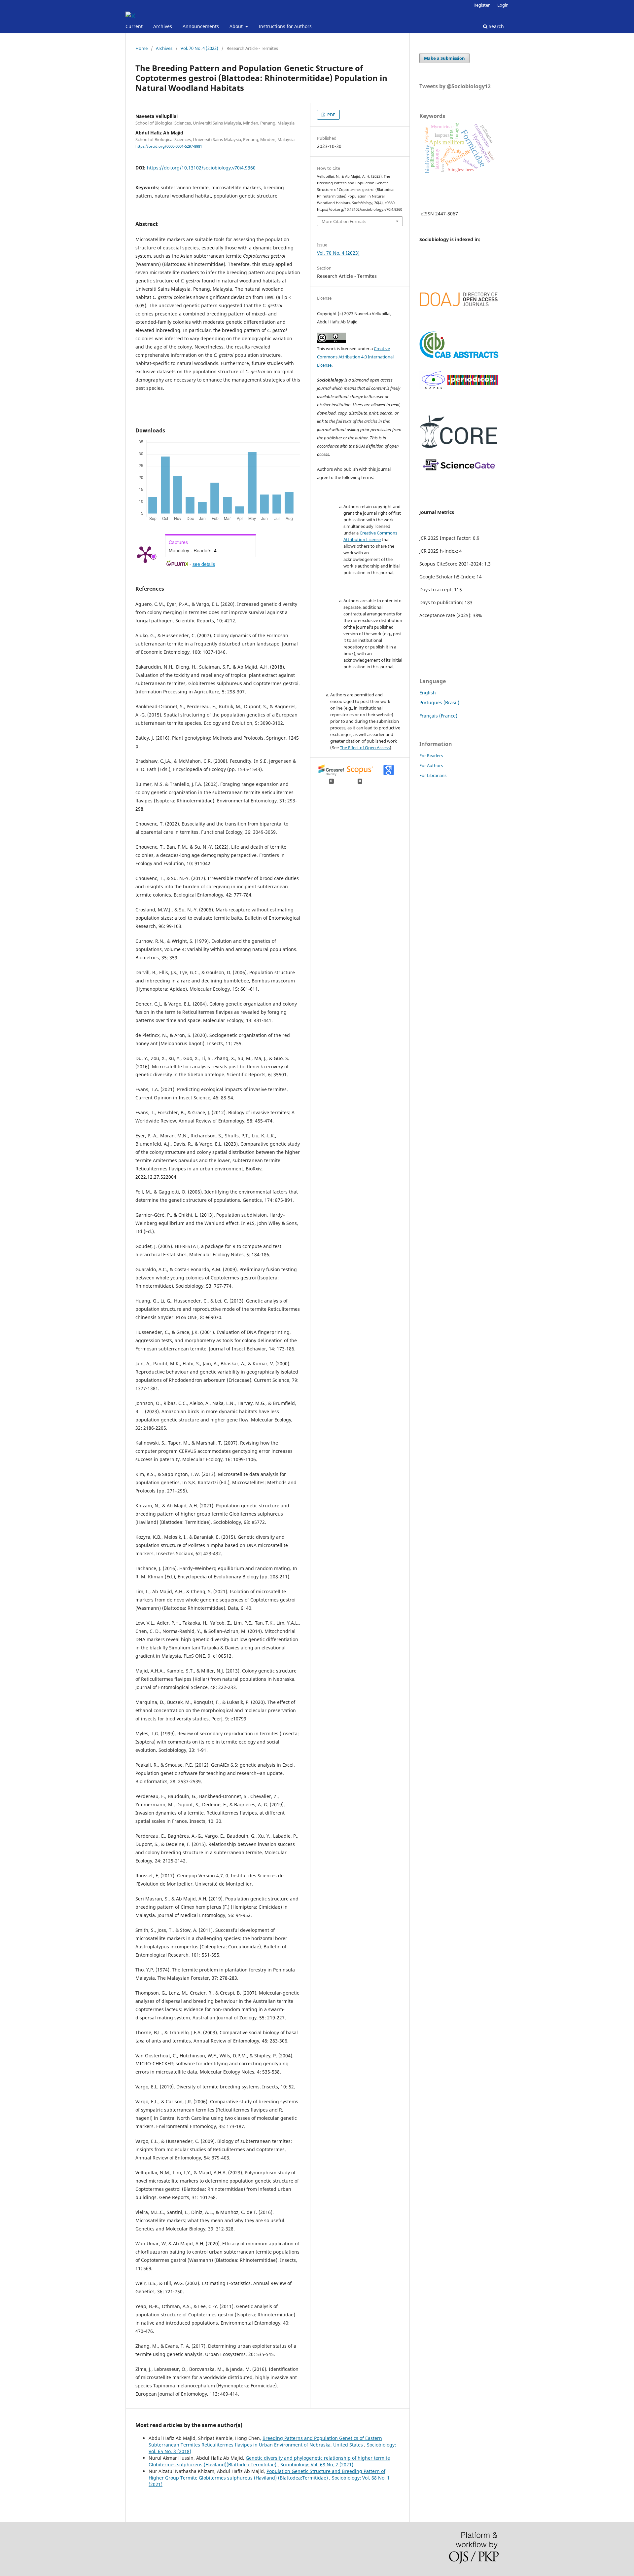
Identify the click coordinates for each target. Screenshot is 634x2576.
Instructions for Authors (285, 26)
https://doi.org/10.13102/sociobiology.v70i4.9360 (201, 168)
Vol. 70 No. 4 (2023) (199, 48)
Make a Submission (444, 58)
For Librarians (433, 775)
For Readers (431, 755)
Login (503, 5)
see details (204, 564)
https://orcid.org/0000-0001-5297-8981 (169, 146)
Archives (163, 26)
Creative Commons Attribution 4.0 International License (355, 357)
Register (482, 5)
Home (141, 48)
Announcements (201, 26)
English (428, 693)
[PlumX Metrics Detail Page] (145, 554)
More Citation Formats (344, 221)
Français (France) (438, 716)
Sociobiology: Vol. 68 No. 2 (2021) (317, 2465)
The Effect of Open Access (365, 748)
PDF (331, 115)
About (237, 26)
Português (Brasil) (439, 702)
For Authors (431, 765)
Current (134, 26)
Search (496, 26)
